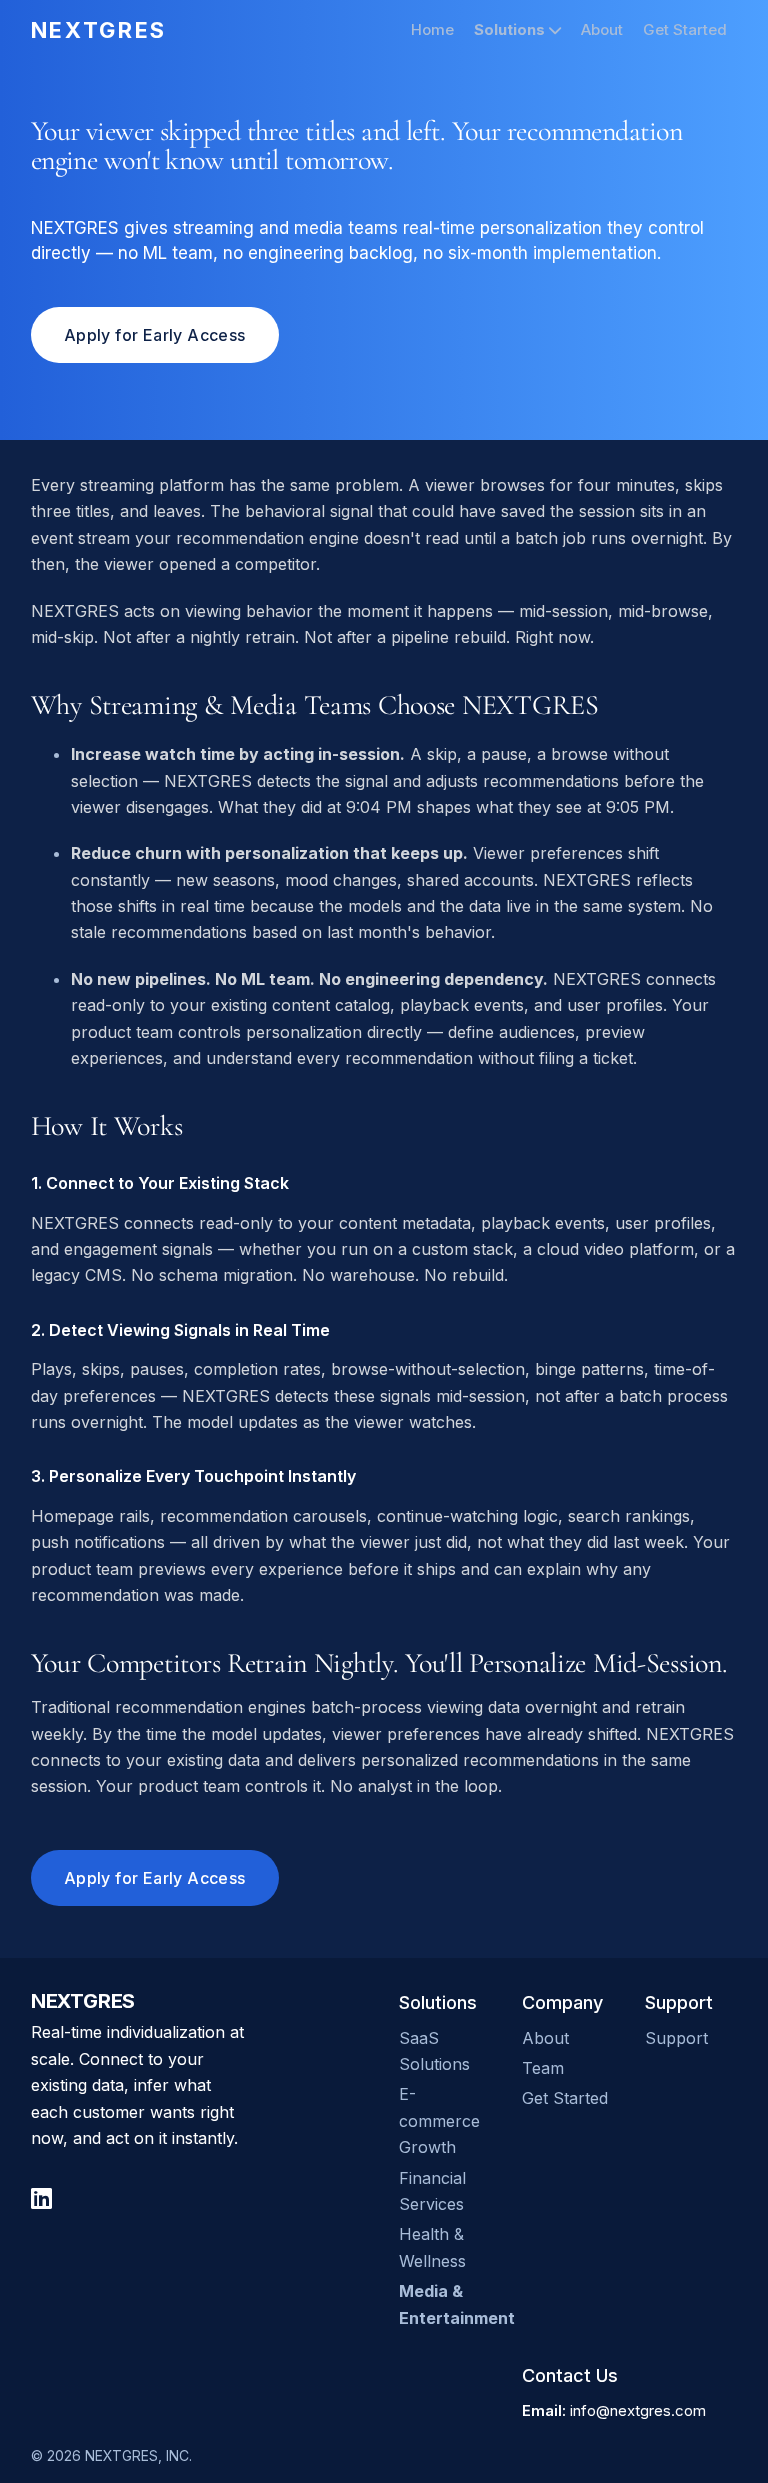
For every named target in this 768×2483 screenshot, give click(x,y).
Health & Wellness (432, 2247)
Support (676, 2038)
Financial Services (432, 2191)
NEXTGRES (99, 30)
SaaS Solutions (434, 2051)
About (602, 29)
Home (432, 29)
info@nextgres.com (638, 2410)
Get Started (685, 29)
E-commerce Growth (439, 2120)
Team (543, 2068)
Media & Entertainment (445, 2304)
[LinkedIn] (41, 2199)
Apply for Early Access (155, 335)
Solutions (511, 29)
